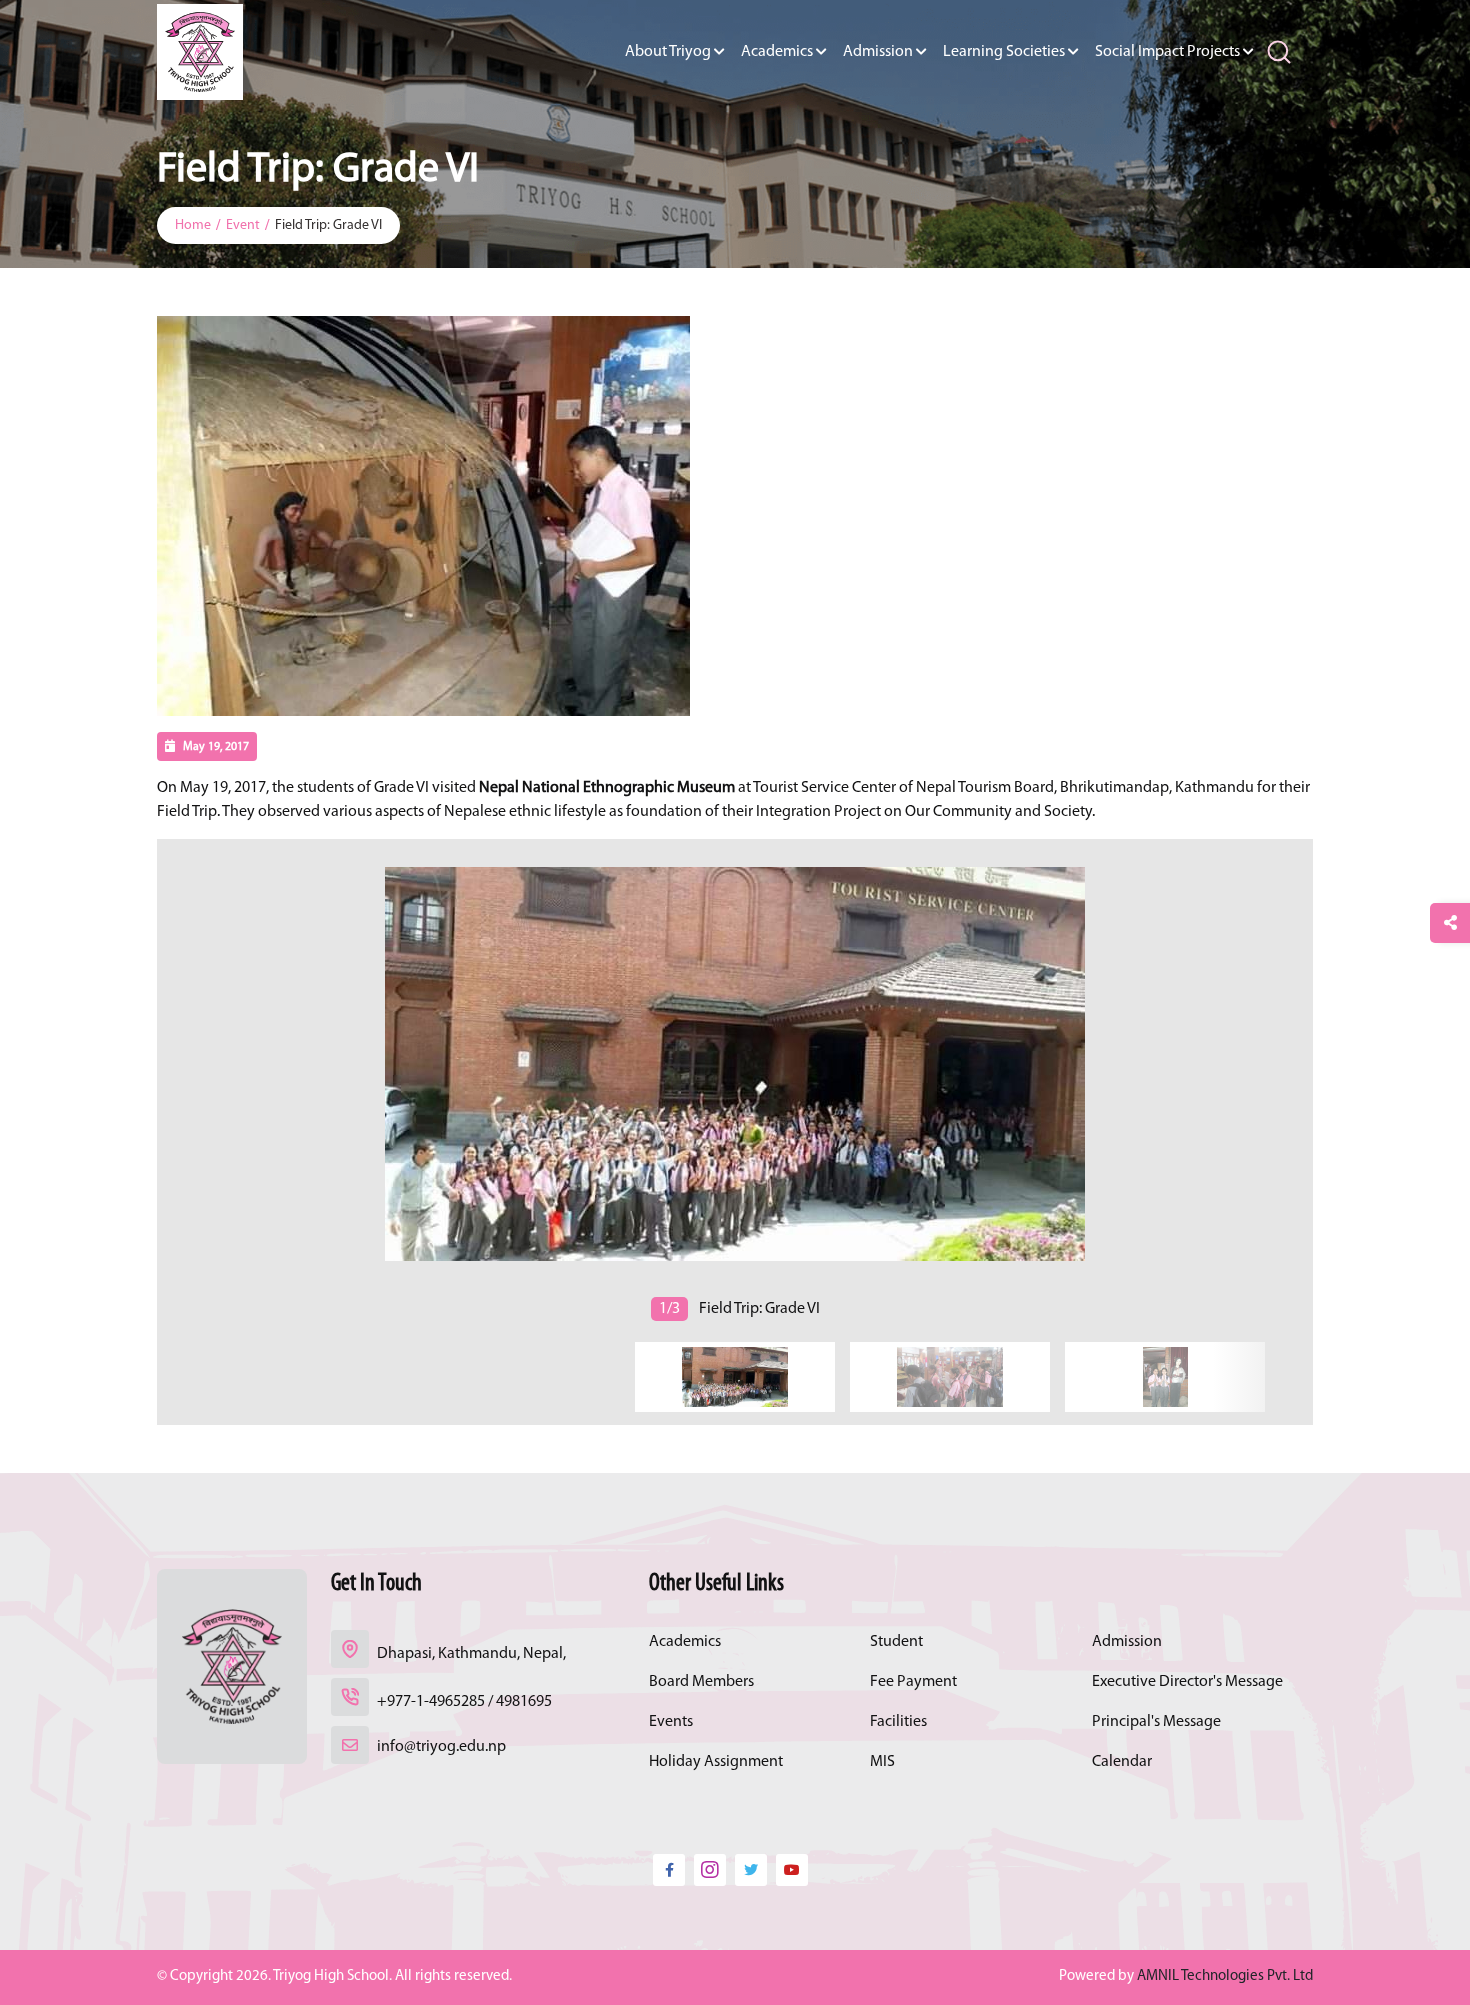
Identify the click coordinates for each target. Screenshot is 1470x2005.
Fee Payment (913, 1682)
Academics (777, 52)
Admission (878, 52)
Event (243, 225)
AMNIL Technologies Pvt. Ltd (1225, 1976)
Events (671, 1722)
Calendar (1122, 1762)
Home (193, 225)
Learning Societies (1004, 52)
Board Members (701, 1682)
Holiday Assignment (716, 1762)
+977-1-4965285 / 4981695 (464, 1702)
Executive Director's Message (1187, 1682)
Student (896, 1642)
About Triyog (668, 52)
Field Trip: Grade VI (328, 225)
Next (160, 1084)
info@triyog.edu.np (441, 1747)
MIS (882, 1762)
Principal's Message (1156, 1722)
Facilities (898, 1722)
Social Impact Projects (1167, 52)
